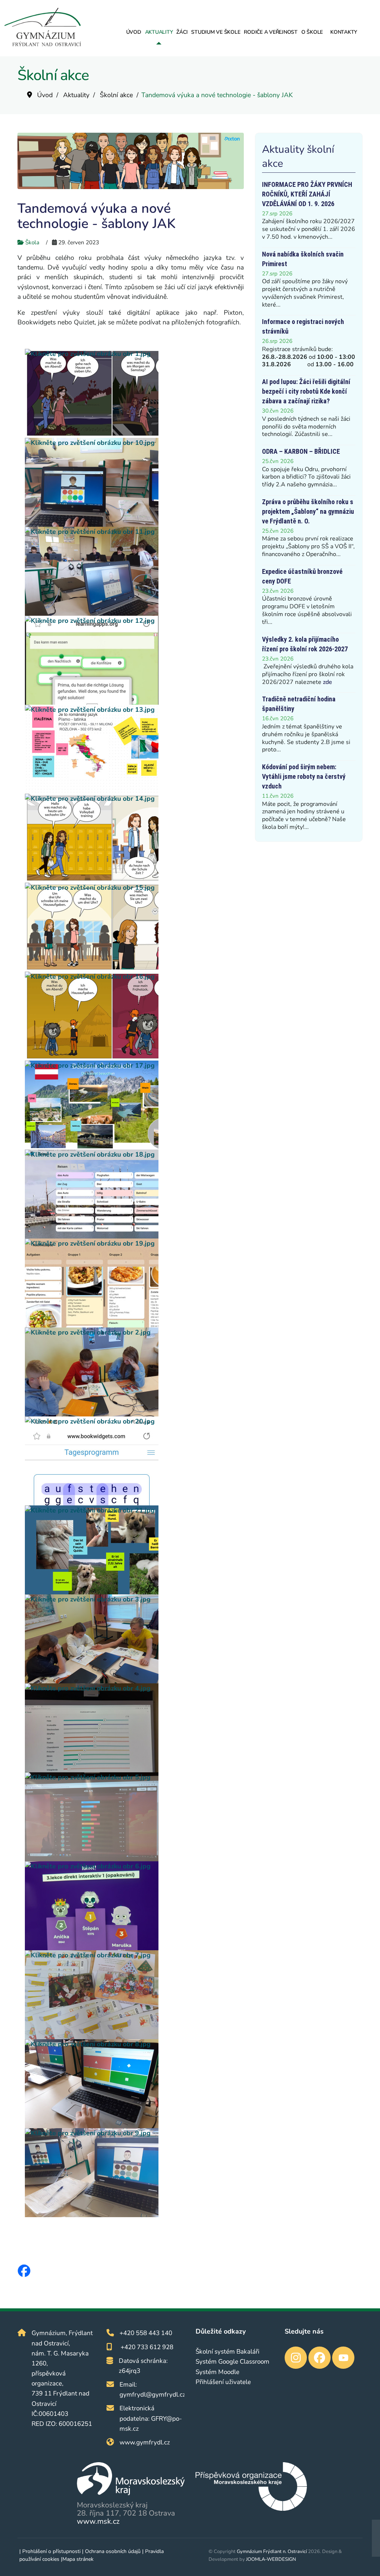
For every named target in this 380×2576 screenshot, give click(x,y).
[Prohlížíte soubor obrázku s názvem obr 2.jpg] (134, 1372)
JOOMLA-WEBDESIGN (271, 2559)
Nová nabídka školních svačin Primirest (303, 259)
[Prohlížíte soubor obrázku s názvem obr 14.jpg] (134, 838)
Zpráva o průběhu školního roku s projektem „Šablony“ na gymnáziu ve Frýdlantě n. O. (308, 511)
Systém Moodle (217, 2372)
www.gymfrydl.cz (145, 2442)
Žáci (182, 32)
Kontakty (344, 32)
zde (327, 682)
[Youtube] (343, 2358)
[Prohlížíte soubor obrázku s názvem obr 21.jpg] (134, 1550)
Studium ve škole (216, 32)
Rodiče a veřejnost (271, 32)
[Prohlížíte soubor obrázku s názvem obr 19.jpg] (134, 1283)
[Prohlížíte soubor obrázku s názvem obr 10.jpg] (134, 482)
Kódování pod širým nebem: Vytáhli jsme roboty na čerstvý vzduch (304, 776)
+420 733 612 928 (147, 2347)
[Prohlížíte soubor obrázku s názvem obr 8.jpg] (134, 2084)
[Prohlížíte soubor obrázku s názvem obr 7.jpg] (134, 1995)
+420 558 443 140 (146, 2333)
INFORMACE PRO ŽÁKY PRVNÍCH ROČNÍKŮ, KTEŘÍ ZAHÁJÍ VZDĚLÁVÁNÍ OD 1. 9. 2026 (307, 194)
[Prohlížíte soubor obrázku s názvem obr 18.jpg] (134, 1194)
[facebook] (320, 2358)
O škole (312, 32)
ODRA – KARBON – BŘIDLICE (301, 451)
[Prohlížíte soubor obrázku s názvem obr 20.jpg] (134, 1461)
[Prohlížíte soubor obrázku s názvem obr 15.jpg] (134, 927)
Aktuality (159, 32)
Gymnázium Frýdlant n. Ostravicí (272, 2552)
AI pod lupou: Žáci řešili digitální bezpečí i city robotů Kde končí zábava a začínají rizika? (306, 391)
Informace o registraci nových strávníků (303, 326)
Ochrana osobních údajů (113, 2551)
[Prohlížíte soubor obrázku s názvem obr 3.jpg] (134, 1639)
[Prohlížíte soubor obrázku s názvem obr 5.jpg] (134, 1817)
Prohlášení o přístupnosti (51, 2551)
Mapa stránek (78, 2559)
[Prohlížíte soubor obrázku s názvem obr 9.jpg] (134, 2173)
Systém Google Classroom (232, 2362)
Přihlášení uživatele (223, 2382)
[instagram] (296, 2358)
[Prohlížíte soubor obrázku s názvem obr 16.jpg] (134, 1016)
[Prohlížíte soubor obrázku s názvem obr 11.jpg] (134, 571)
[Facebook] (24, 2271)
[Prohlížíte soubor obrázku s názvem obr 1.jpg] (134, 393)
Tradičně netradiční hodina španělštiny (299, 704)
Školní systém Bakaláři (227, 2352)
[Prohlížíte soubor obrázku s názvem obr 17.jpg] (134, 1105)
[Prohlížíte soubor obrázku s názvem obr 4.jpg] (134, 1728)
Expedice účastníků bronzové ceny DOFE (302, 576)
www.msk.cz (98, 2521)
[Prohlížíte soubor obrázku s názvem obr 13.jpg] (134, 749)
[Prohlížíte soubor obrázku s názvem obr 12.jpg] (134, 660)
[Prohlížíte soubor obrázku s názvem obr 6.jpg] (134, 1906)
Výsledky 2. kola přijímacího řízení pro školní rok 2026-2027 (305, 644)
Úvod (134, 32)
